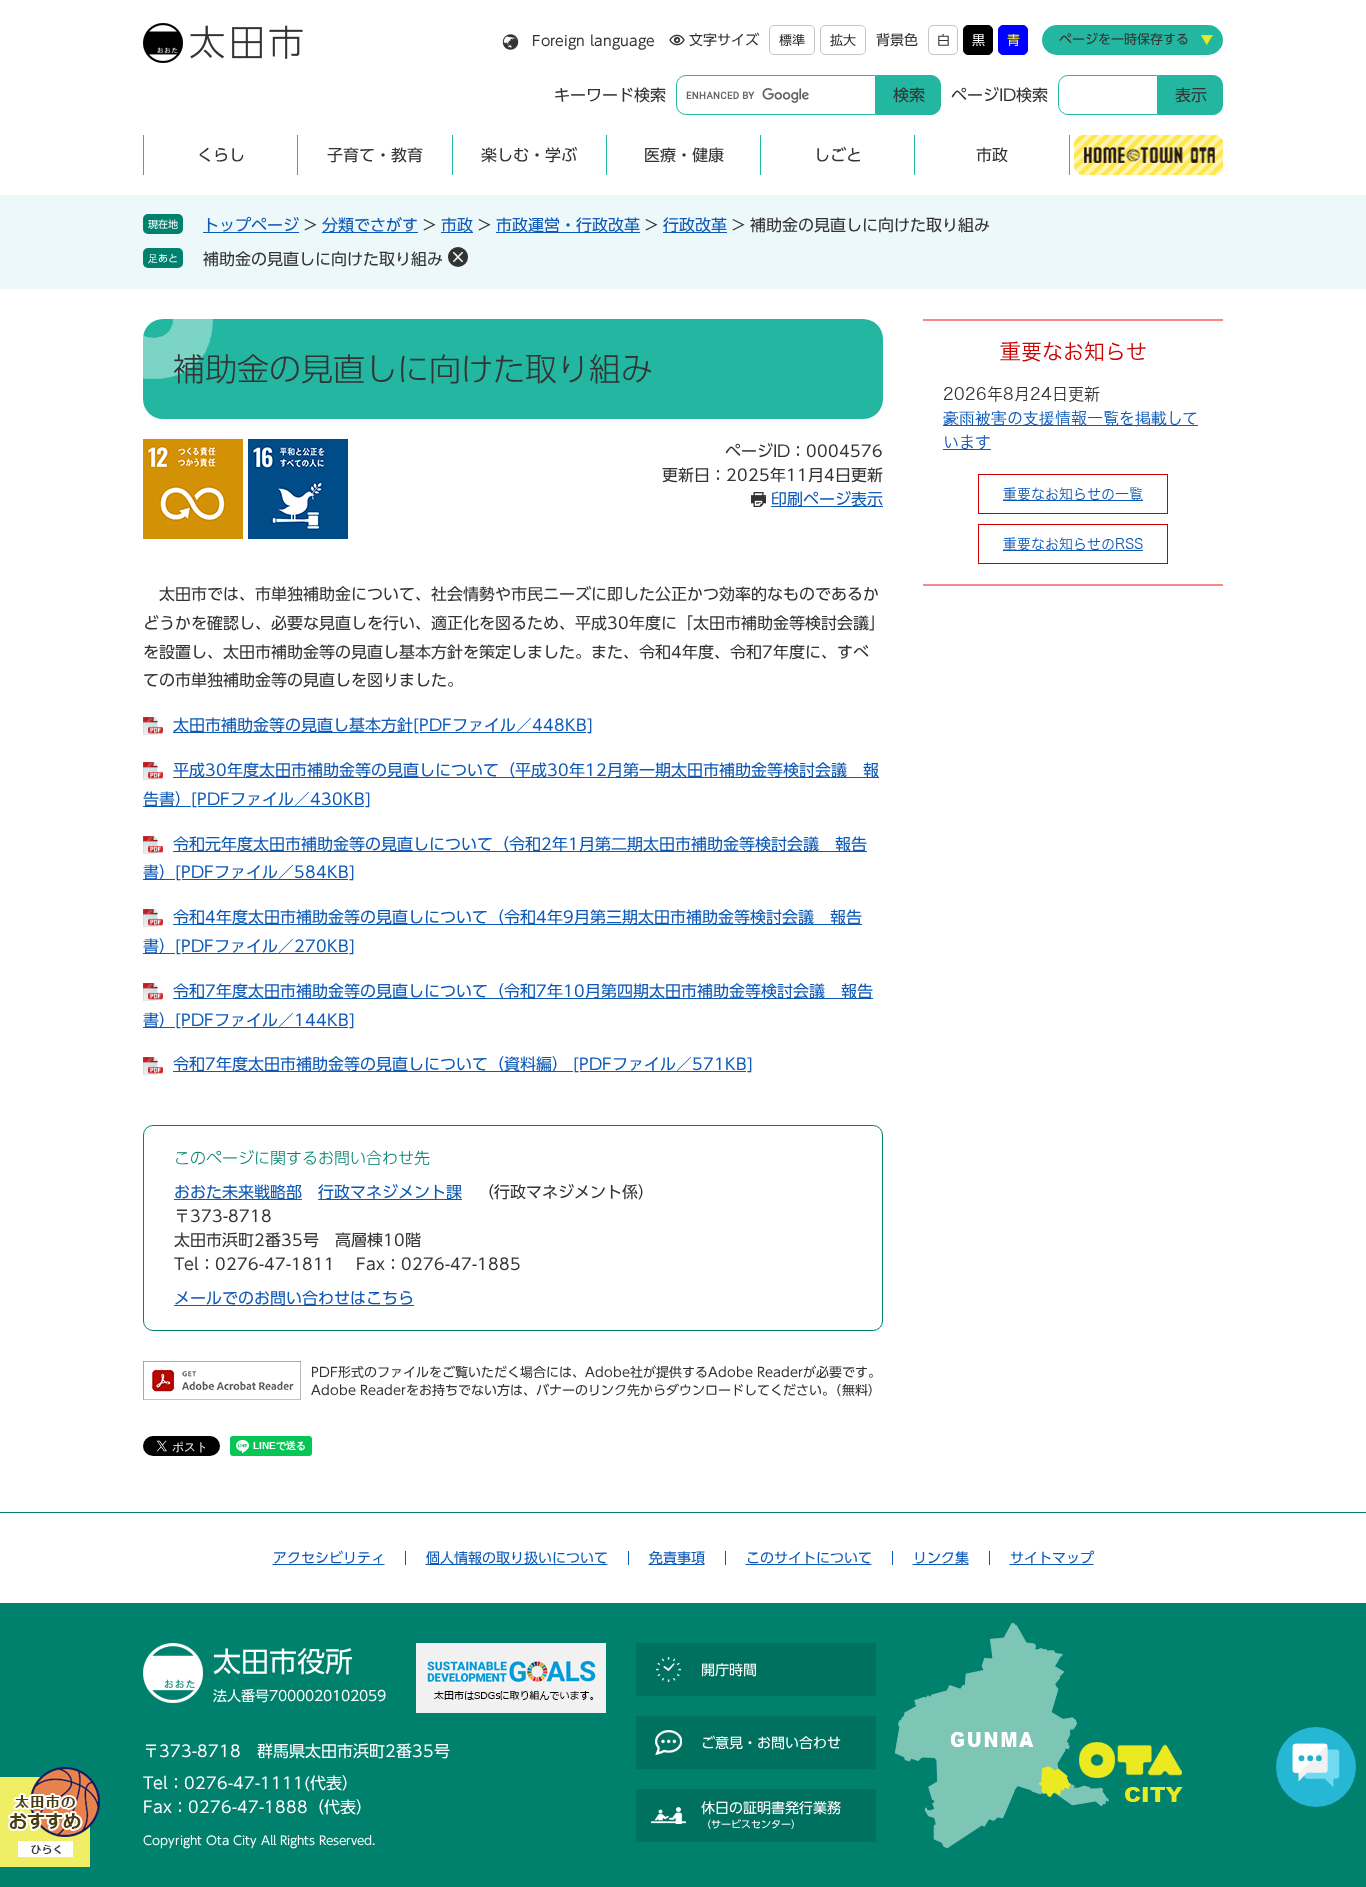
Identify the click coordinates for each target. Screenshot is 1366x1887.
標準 (792, 40)
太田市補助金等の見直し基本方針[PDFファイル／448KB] (383, 725)
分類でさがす (370, 225)
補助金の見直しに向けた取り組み (323, 259)
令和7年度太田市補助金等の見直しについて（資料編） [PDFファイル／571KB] (463, 1064)
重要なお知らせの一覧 (1073, 494)
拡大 (843, 40)
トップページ (251, 225)
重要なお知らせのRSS (1073, 544)
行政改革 (695, 225)
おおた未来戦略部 (238, 1192)
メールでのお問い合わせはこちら (294, 1298)
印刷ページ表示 (827, 499)
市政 (457, 225)
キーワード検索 (610, 95)
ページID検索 (999, 95)
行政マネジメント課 (390, 1192)
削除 (458, 257)
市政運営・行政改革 (568, 225)
